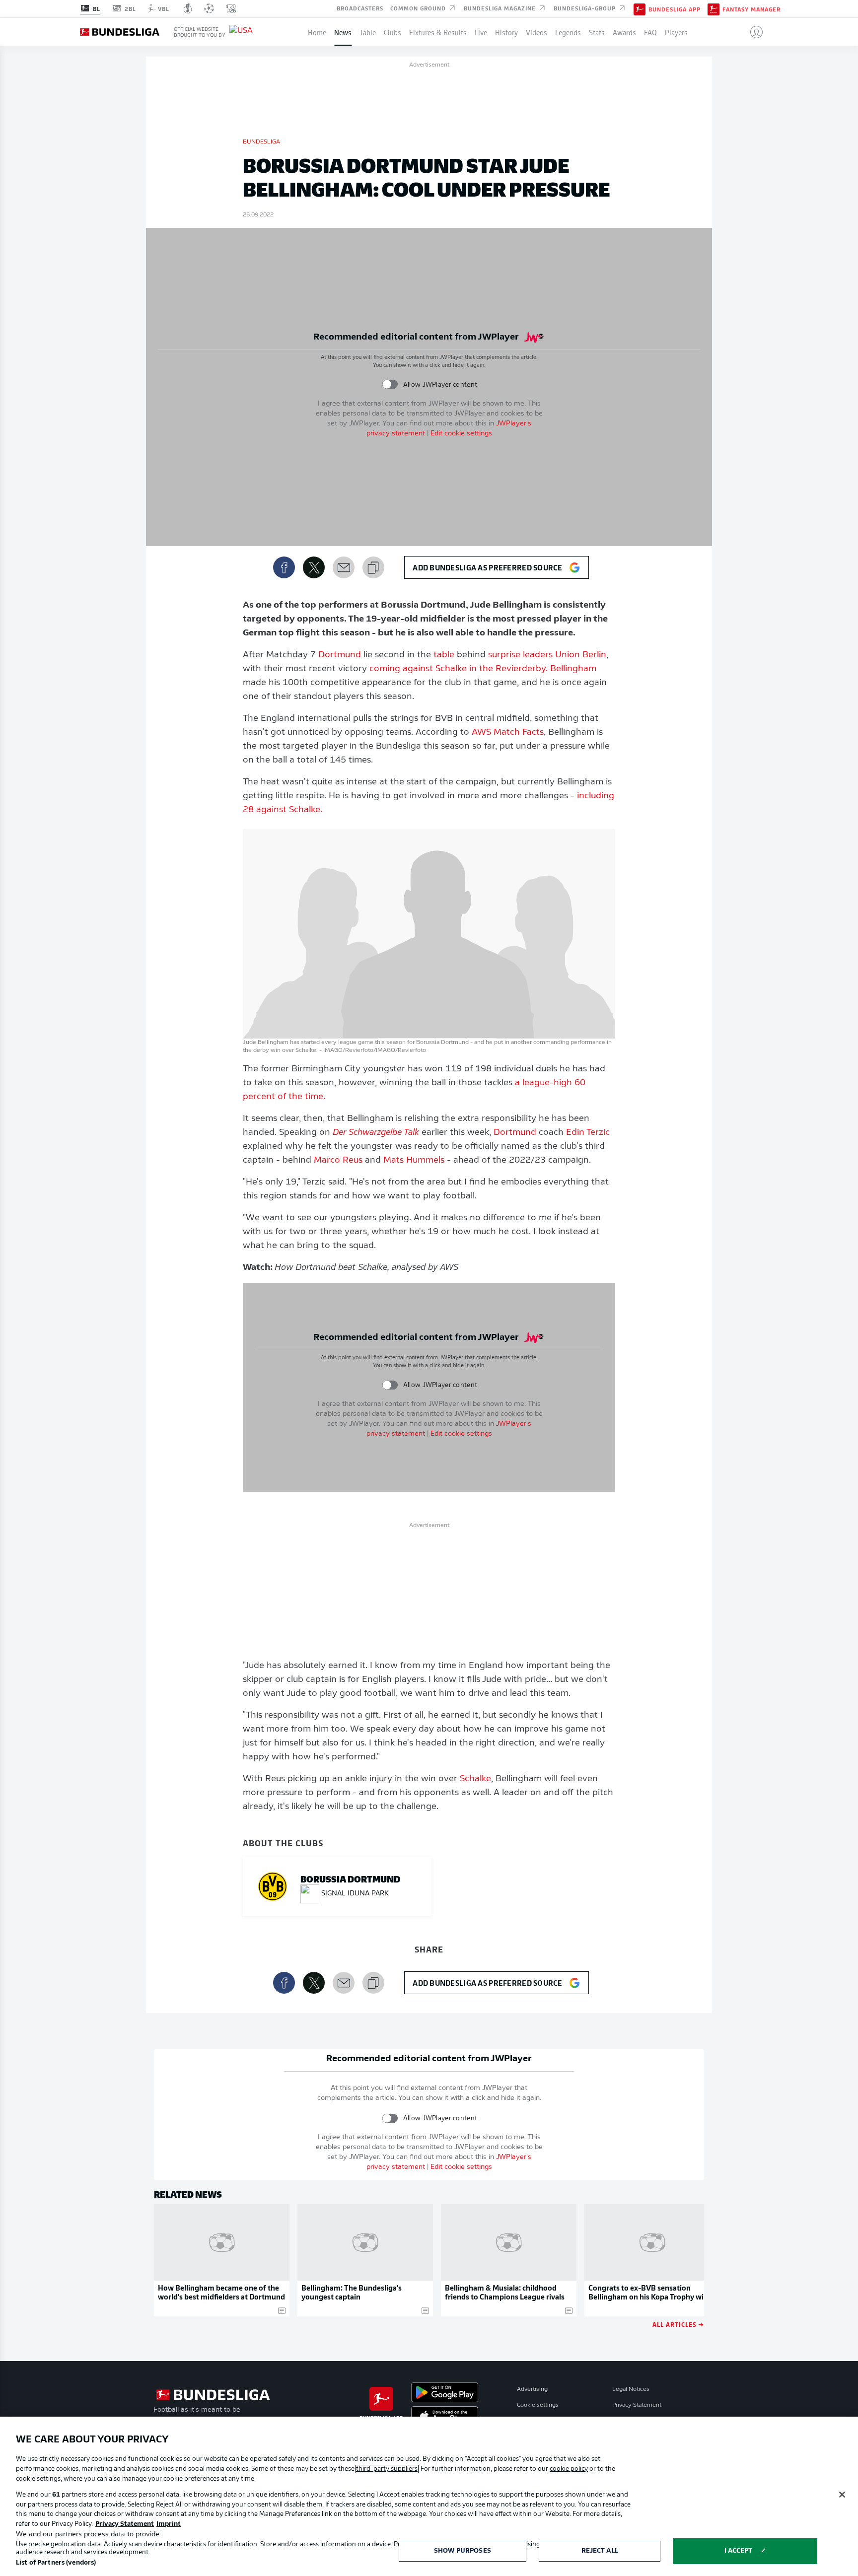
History (506, 32)
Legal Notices (631, 2389)
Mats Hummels (414, 1161)
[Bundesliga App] (640, 8)
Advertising (532, 2389)
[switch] (390, 384)
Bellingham (573, 669)
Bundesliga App (675, 9)
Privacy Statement (637, 2405)
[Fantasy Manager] (714, 8)
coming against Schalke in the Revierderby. (459, 669)
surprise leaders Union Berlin (547, 655)
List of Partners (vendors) (56, 2563)
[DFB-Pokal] (188, 8)
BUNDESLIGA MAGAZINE (501, 8)
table (444, 655)
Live (481, 32)
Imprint (169, 2524)
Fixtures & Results (438, 32)
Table (368, 32)
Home (317, 32)
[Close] (842, 2495)
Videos (536, 32)
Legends (568, 32)
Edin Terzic (588, 1133)
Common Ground (419, 8)
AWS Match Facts (508, 733)
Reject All (600, 2551)
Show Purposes (463, 2551)
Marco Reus (338, 1161)
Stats (597, 32)
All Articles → (678, 2324)
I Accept (739, 2551)
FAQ (650, 32)
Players (676, 32)
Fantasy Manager (751, 9)
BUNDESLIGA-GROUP (586, 8)
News (343, 32)
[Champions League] (209, 8)
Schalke (475, 1779)
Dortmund (340, 655)
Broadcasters (360, 8)
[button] (752, 32)
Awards (624, 32)
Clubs (393, 32)
